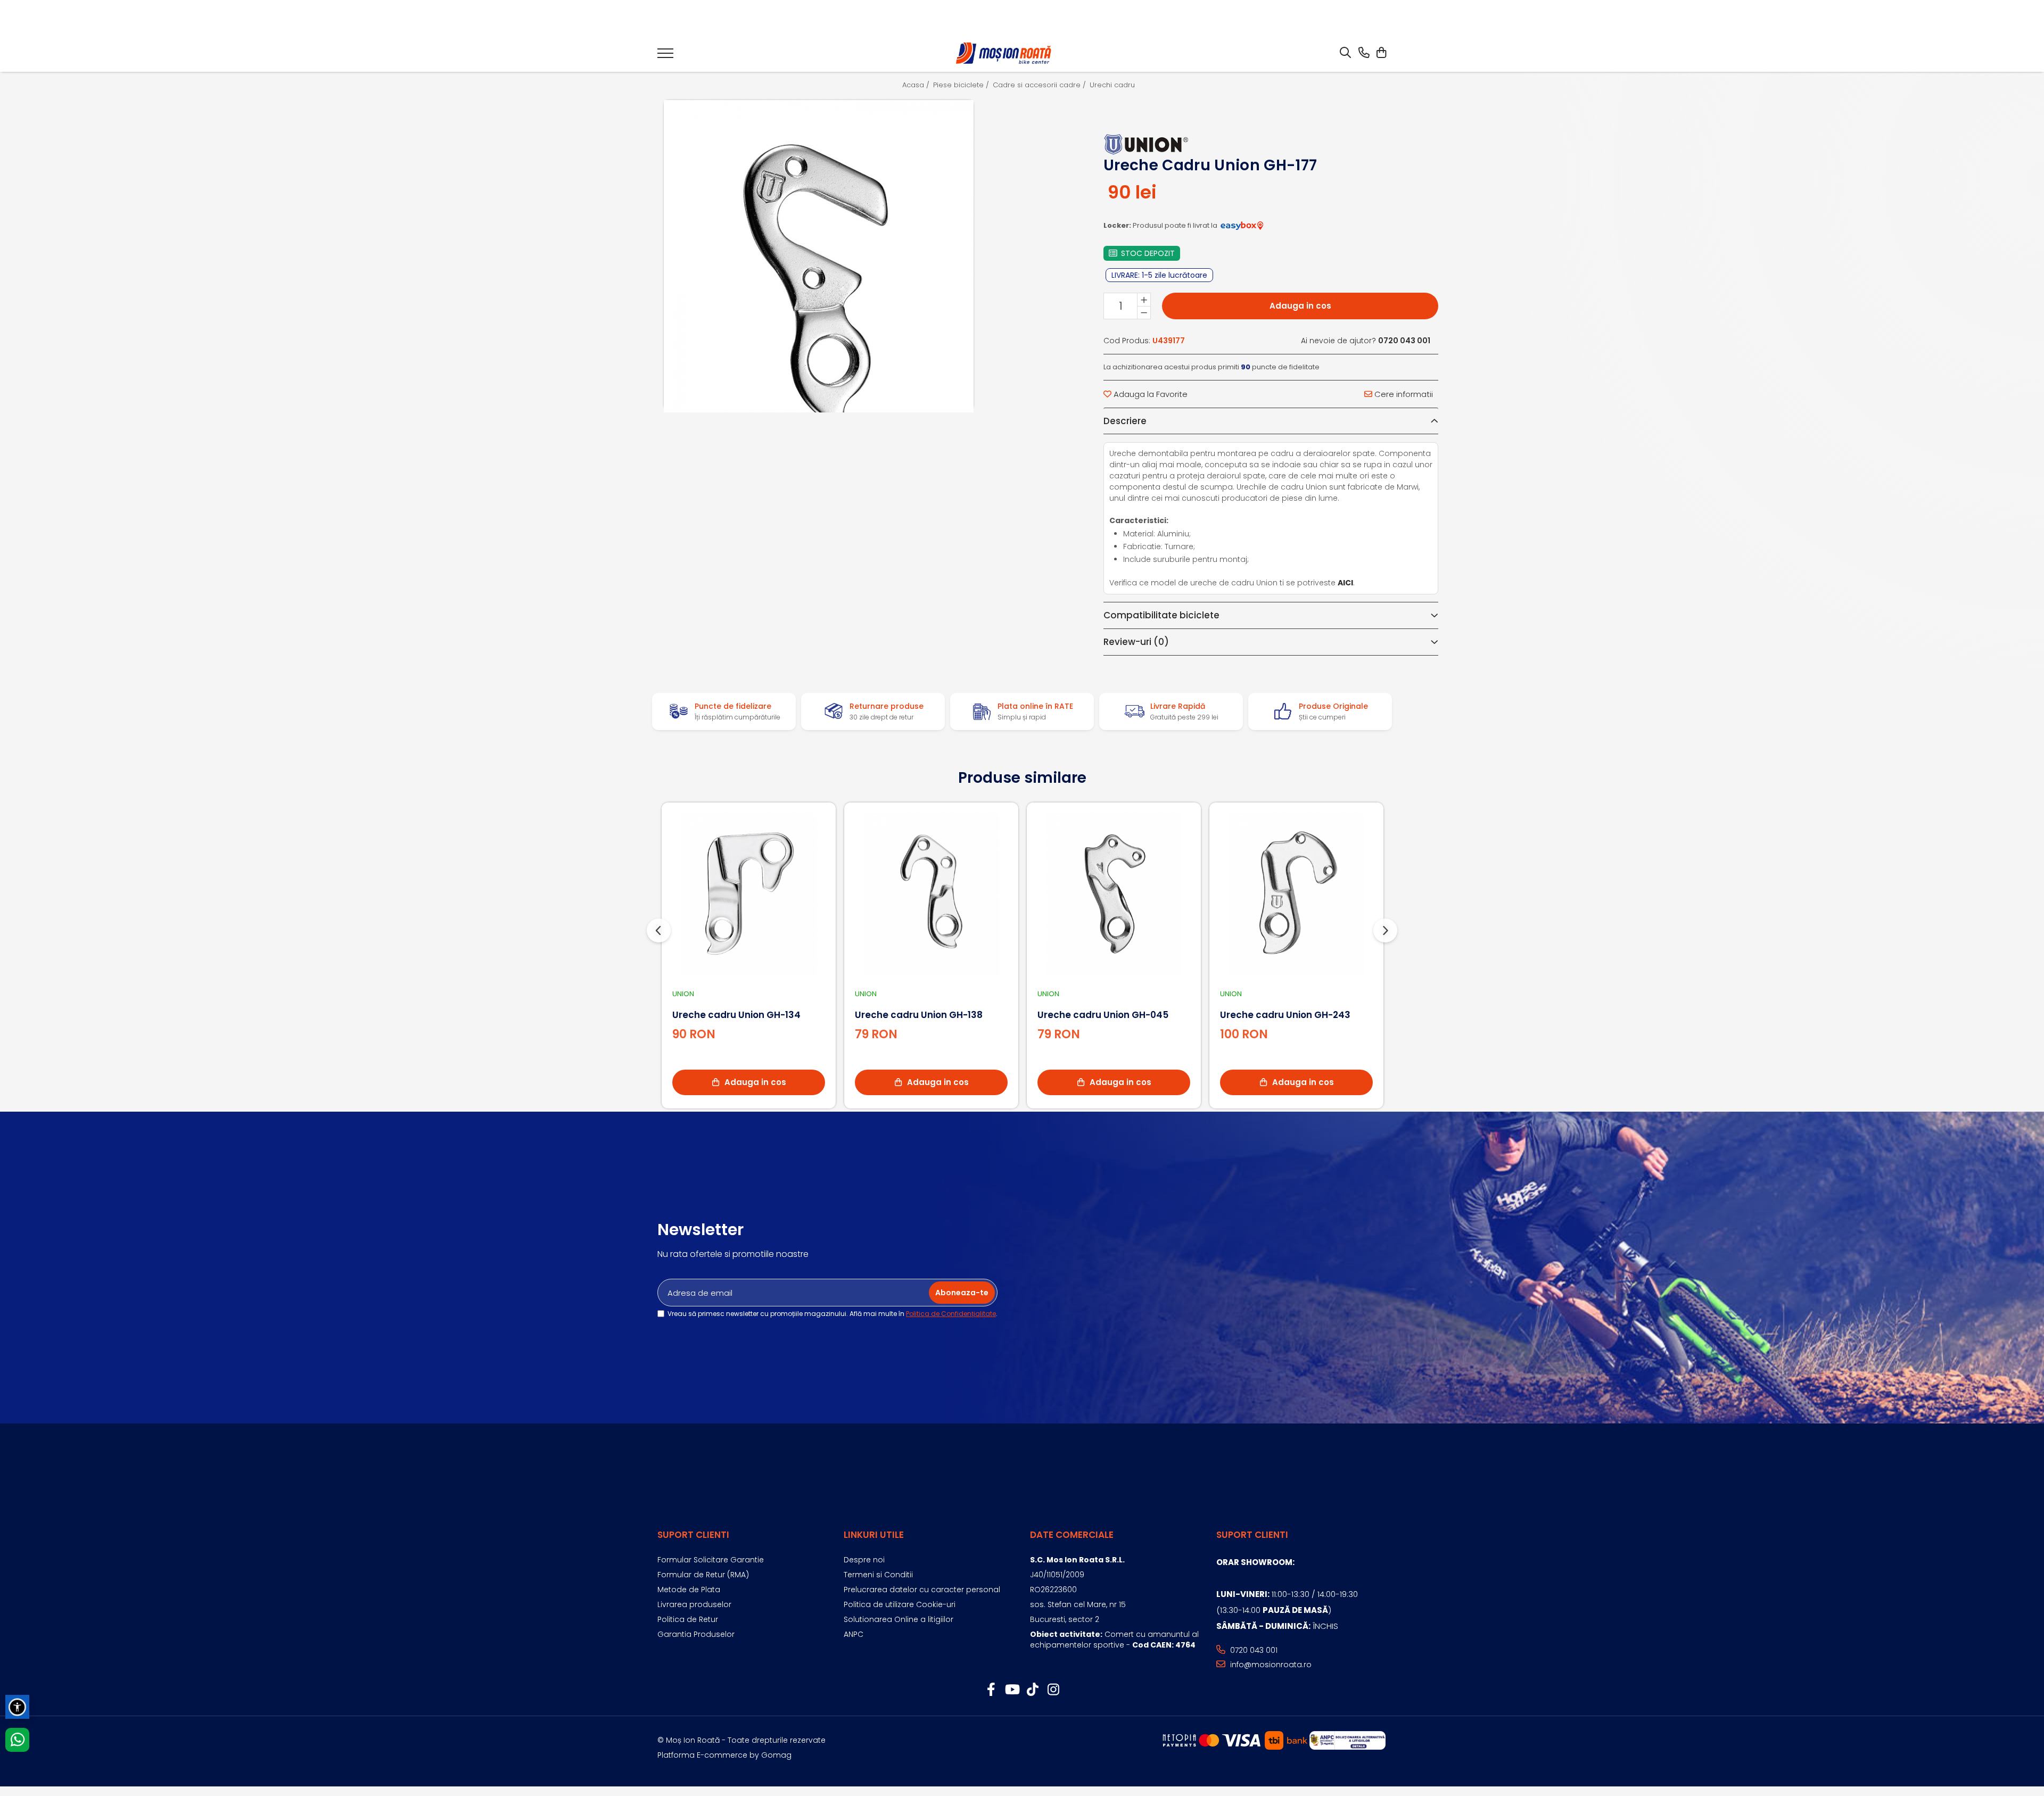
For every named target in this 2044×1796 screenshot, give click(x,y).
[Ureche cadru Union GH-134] (749, 893)
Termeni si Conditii (878, 1575)
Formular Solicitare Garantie (711, 1560)
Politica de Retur (688, 1619)
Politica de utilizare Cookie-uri (900, 1604)
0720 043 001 (1253, 1650)
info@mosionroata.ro (1270, 1665)
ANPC (854, 1634)
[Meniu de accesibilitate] (17, 1707)
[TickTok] (1032, 1690)
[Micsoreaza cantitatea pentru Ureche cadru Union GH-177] (1144, 312)
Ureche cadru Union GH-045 (1103, 1015)
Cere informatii (1403, 394)
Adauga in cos (1300, 306)
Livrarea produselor (694, 1604)
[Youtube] (1012, 1690)
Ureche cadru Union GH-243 (1285, 1015)
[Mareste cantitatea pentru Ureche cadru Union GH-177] (1144, 300)
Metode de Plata (689, 1590)
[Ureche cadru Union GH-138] (931, 893)
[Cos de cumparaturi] (1381, 53)
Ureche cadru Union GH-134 (736, 1015)
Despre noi (864, 1560)
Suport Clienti (693, 1535)
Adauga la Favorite (1149, 394)
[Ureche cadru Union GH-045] (1114, 893)
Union (683, 994)
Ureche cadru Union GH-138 (919, 1015)
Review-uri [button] (1136, 642)
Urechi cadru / (1116, 85)
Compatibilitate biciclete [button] (1161, 615)
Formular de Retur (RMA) (703, 1575)
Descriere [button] (1125, 421)
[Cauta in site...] (1345, 53)
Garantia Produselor (696, 1634)
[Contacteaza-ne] (1364, 53)
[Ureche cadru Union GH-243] (1296, 893)
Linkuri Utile (874, 1535)
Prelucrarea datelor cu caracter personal (922, 1590)
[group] (819, 255)
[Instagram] (1053, 1690)
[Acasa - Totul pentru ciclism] (1004, 53)
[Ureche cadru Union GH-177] (819, 286)
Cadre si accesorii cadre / (1040, 85)
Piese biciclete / (962, 85)
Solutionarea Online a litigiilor (899, 1619)
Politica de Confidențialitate (951, 1314)
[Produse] (665, 56)
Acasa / (917, 85)
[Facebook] (991, 1690)
